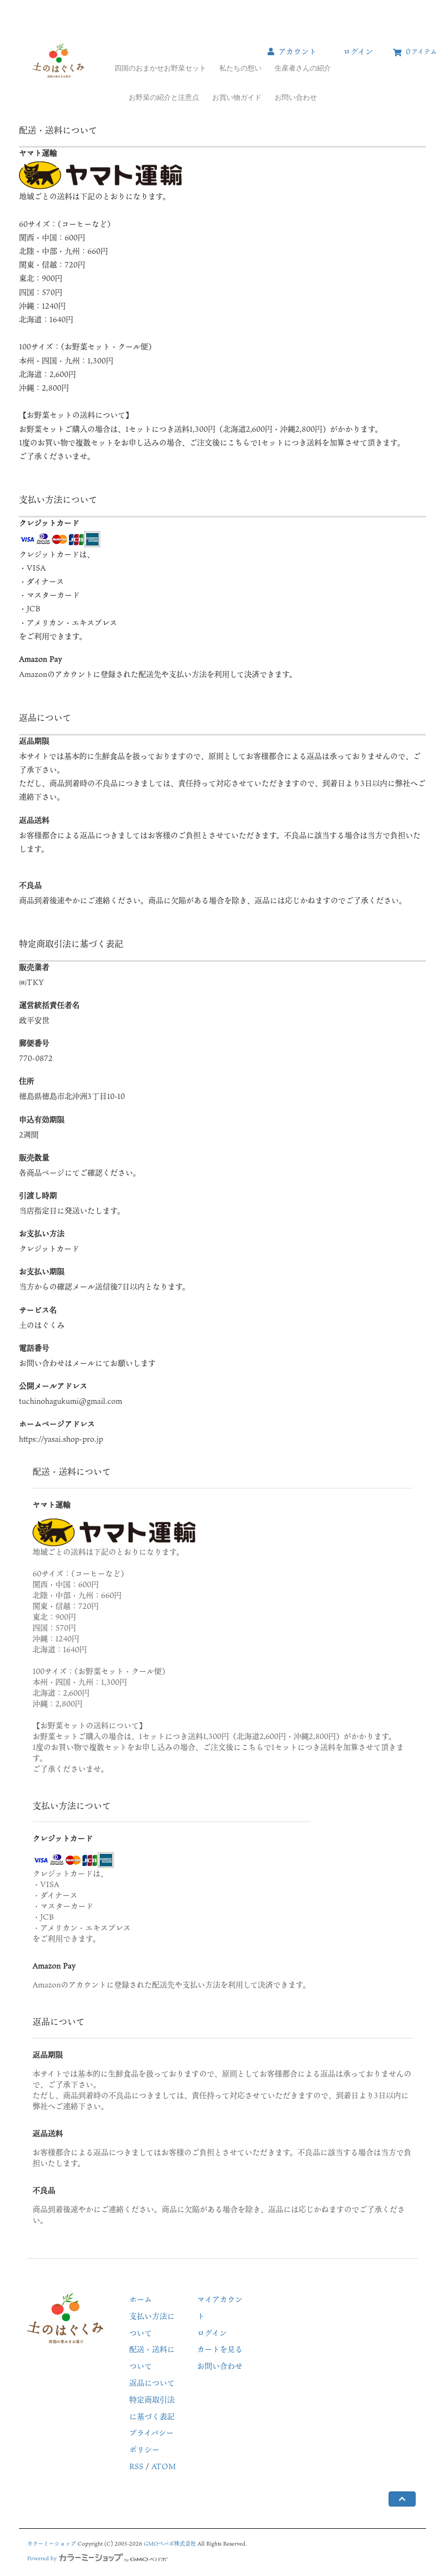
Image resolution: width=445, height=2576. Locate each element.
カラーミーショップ (52, 2543)
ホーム (141, 2299)
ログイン (358, 51)
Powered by (42, 2558)
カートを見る (220, 2349)
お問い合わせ (296, 97)
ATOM (164, 2466)
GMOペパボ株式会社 (170, 2543)
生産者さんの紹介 (303, 68)
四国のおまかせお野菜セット (160, 68)
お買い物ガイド (237, 97)
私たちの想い (240, 68)
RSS (136, 2466)
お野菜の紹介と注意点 (164, 97)
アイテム (421, 51)
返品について (152, 2383)
